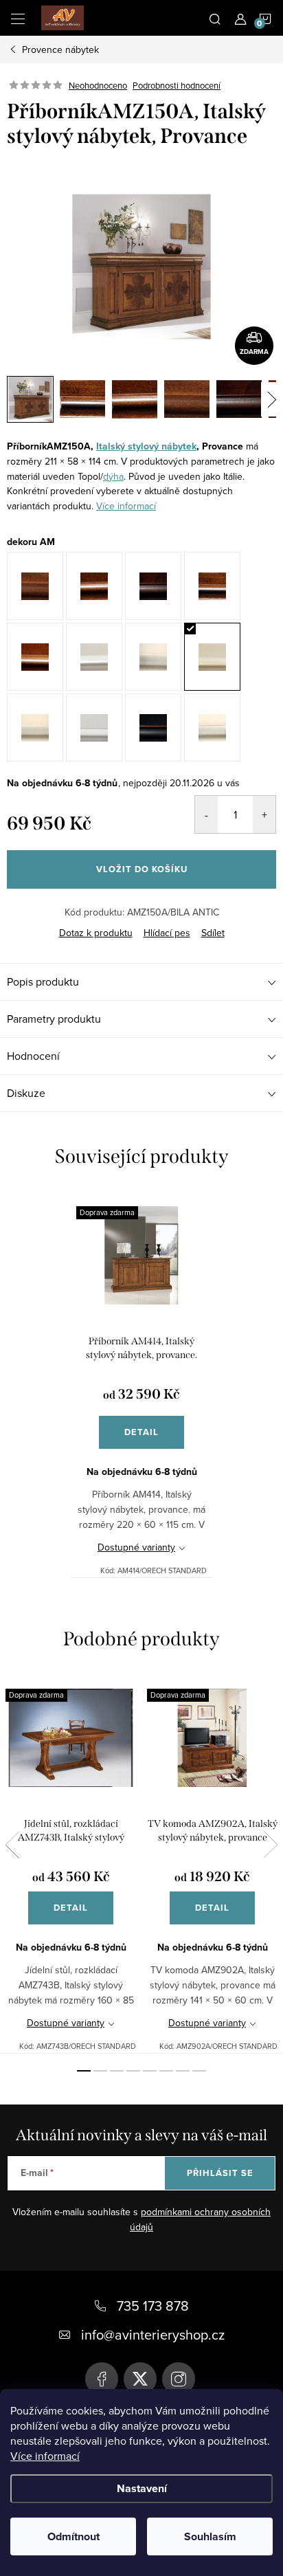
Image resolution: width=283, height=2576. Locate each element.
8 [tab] (199, 2071)
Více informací (45, 2456)
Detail (141, 1432)
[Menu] (18, 18)
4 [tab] (133, 2071)
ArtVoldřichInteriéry (102, 2379)
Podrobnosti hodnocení (177, 85)
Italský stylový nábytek (146, 446)
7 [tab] (183, 2071)
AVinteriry (140, 2379)
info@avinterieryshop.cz (153, 2334)
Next (271, 1845)
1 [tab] (84, 2071)
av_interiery (179, 2379)
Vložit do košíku (142, 869)
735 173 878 (153, 2306)
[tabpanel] (141, 1384)
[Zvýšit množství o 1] (264, 814)
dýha (113, 476)
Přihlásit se (220, 2173)
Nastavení (142, 2488)
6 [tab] (166, 2071)
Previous (12, 1845)
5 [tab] (150, 2071)
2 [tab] (100, 2071)
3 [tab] (117, 2071)
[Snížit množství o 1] (206, 814)
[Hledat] (215, 18)
